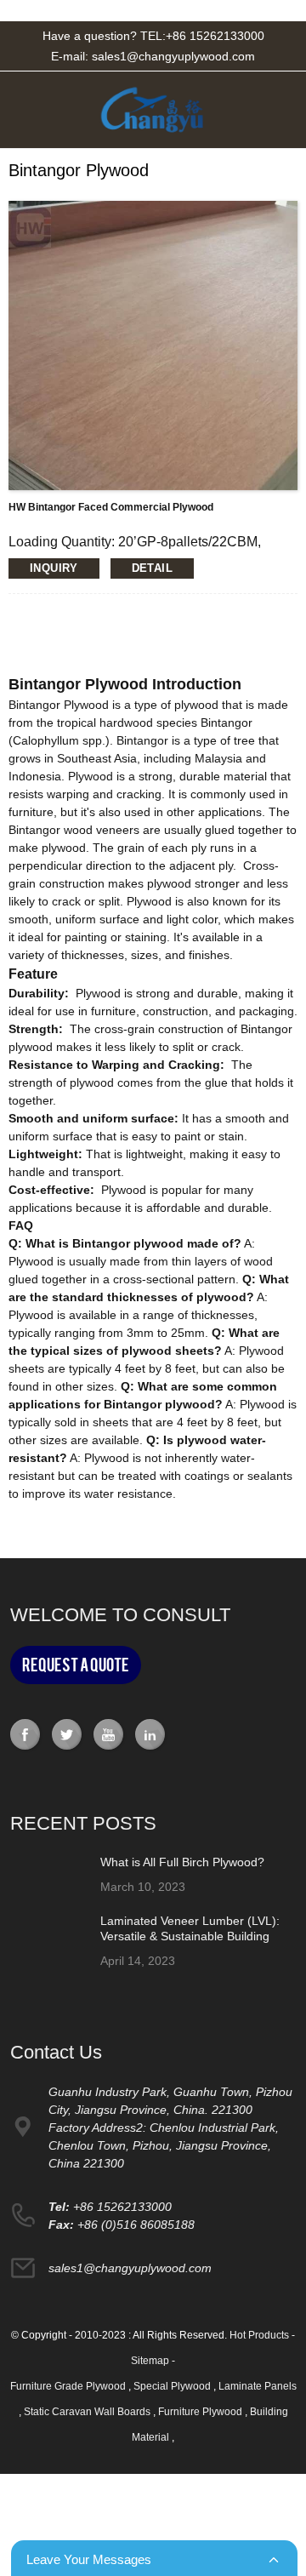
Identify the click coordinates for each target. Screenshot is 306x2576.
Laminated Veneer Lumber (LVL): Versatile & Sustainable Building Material (190, 1936)
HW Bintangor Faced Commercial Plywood (111, 507)
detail (152, 568)
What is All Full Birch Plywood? (182, 1862)
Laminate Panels (258, 2386)
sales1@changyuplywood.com (173, 56)
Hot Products (259, 2335)
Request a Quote (76, 1665)
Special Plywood (173, 2386)
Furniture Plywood (201, 2412)
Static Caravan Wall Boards (88, 2412)
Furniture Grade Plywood (69, 2386)
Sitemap (150, 2361)
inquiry (54, 568)
